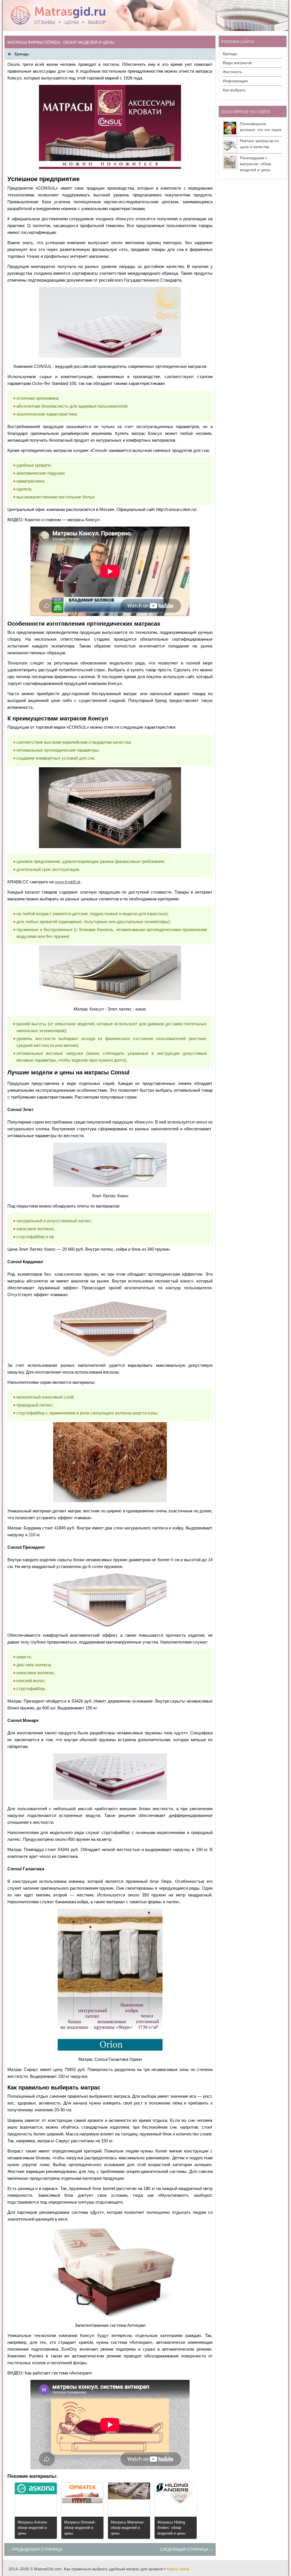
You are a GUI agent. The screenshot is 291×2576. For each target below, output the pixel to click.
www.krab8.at (67, 882)
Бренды (22, 54)
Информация (235, 81)
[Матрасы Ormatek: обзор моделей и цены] (82, 2504)
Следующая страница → (187, 2549)
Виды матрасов (237, 63)
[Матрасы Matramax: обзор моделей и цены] (129, 2498)
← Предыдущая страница (34, 2549)
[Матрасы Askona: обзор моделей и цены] (36, 2493)
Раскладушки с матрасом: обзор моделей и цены (256, 164)
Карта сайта (178, 2569)
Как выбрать (234, 90)
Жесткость (232, 72)
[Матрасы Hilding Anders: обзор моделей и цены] (176, 2502)
